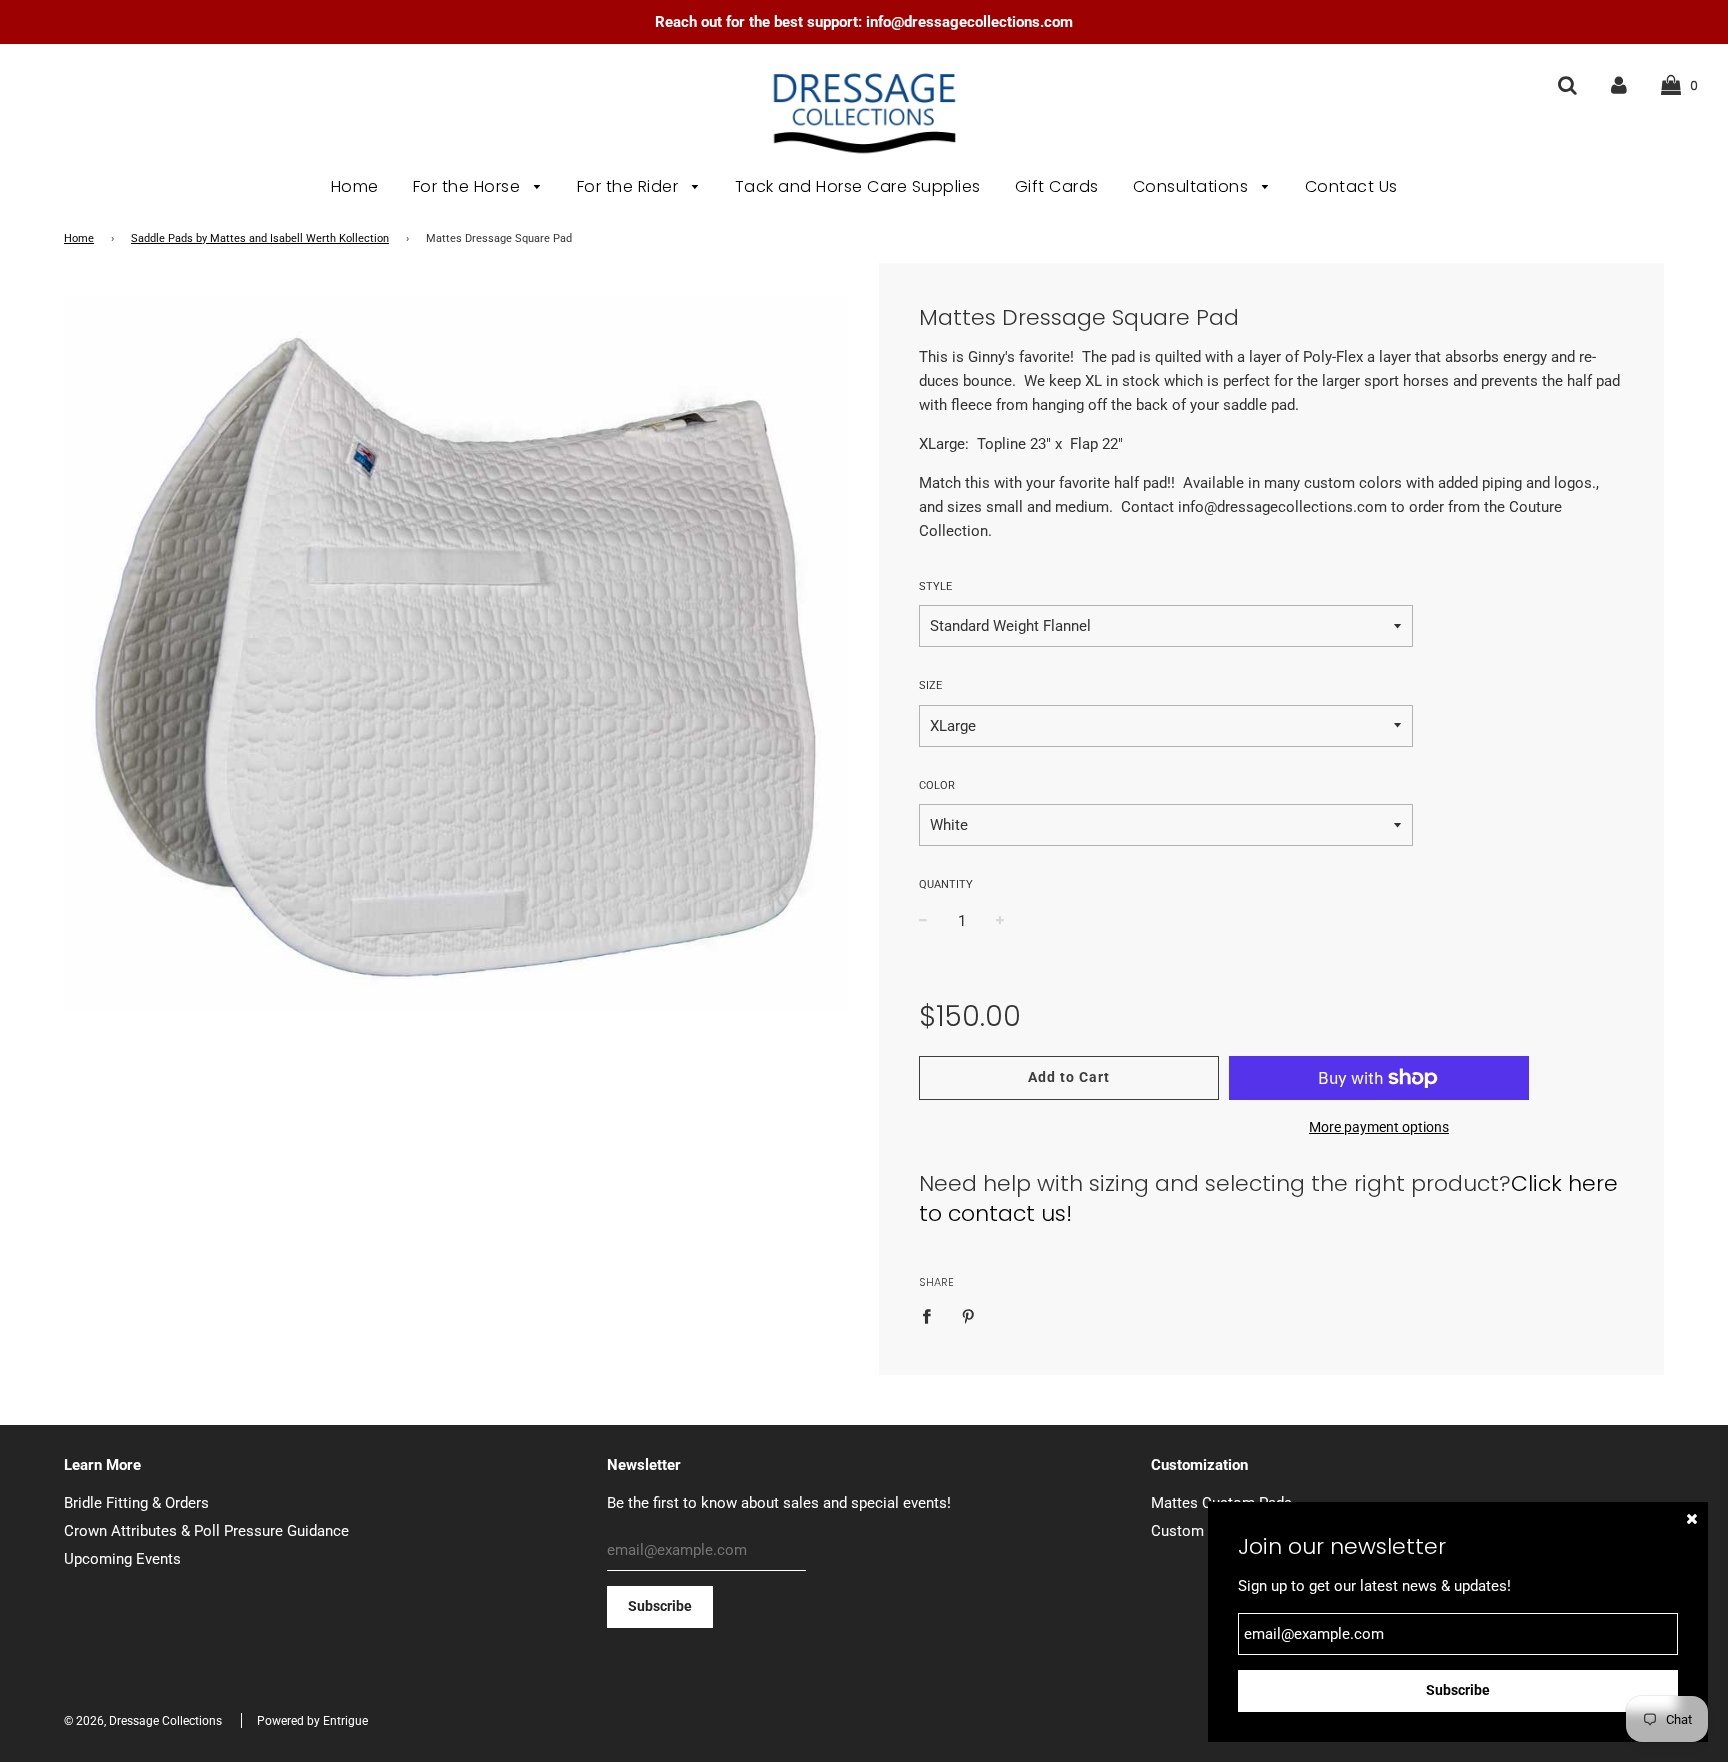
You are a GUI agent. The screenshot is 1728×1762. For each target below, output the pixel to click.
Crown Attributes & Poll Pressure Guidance (206, 1531)
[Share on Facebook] (932, 1315)
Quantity (946, 884)
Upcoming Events (122, 1559)
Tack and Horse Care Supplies (858, 186)
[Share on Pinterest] (968, 1315)
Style (935, 586)
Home (355, 186)
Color (937, 785)
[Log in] (1619, 84)
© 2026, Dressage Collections (143, 1721)
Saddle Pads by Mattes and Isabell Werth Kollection (260, 238)
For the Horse (469, 186)
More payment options (1379, 1127)
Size (930, 685)
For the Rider (630, 186)
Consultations (1193, 186)
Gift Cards (1057, 186)
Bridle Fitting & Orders (136, 1503)
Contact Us (1351, 186)
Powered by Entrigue (312, 1721)
